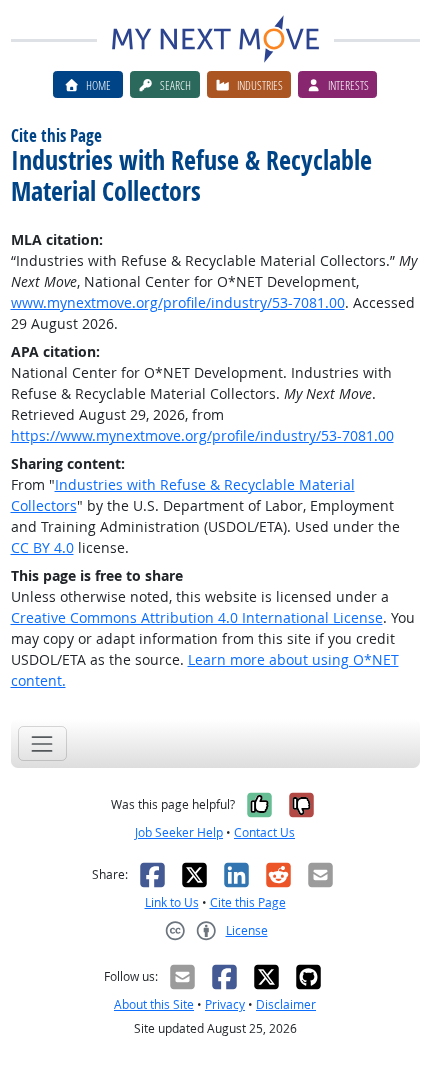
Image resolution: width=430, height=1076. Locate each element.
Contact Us (264, 832)
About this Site (154, 1004)
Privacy (225, 1004)
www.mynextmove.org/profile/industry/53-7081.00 (178, 302)
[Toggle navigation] (42, 743)
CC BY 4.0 (42, 547)
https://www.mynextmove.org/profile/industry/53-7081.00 (202, 435)
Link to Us (172, 902)
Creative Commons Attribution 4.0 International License (197, 617)
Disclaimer (286, 1004)
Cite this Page (248, 902)
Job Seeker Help (179, 832)
